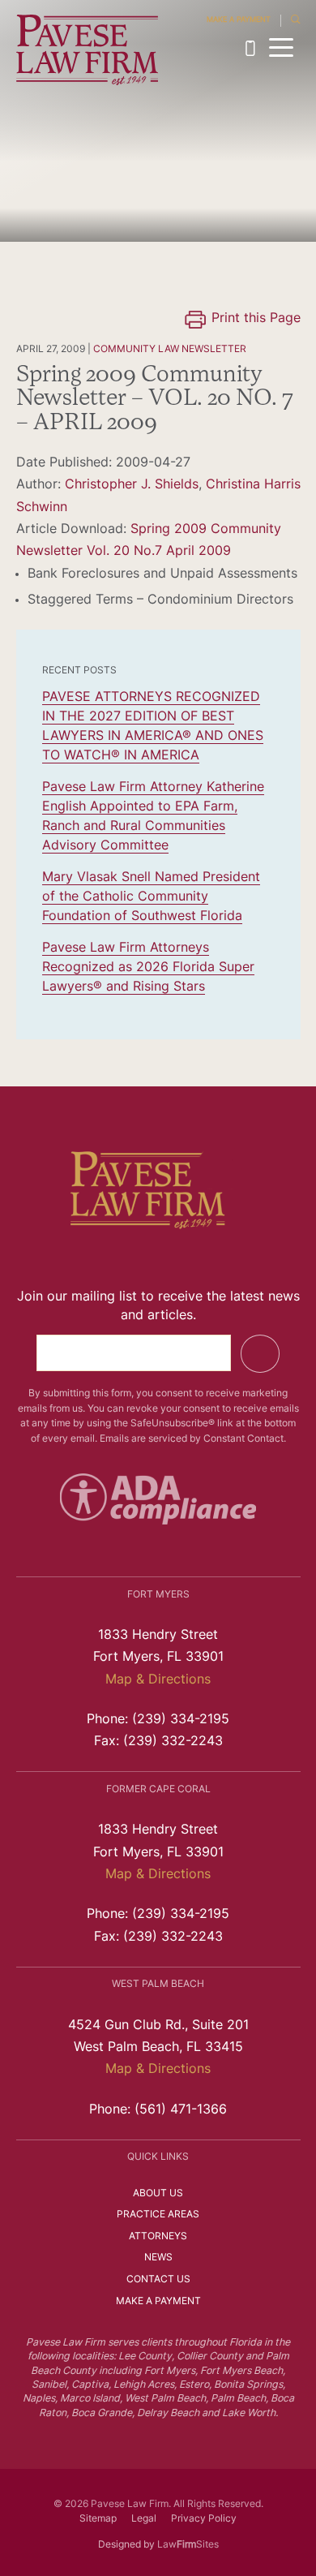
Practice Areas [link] (158, 2215)
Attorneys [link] (158, 2237)
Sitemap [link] (98, 2519)
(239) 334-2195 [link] (254, 48)
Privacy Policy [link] (204, 2519)
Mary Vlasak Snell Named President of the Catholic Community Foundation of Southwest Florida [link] (151, 897)
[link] (88, 50)
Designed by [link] (126, 2545)
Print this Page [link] (256, 319)
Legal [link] (144, 2519)
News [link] (158, 2258)
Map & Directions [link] (158, 1680)
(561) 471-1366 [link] (181, 2110)
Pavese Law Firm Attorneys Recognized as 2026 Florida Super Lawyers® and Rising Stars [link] (148, 968)
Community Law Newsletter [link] (170, 350)
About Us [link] (158, 2194)
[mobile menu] (282, 47)
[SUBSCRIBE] (260, 1354)
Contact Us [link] (158, 2280)
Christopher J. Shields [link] (132, 485)
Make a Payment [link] (239, 20)
